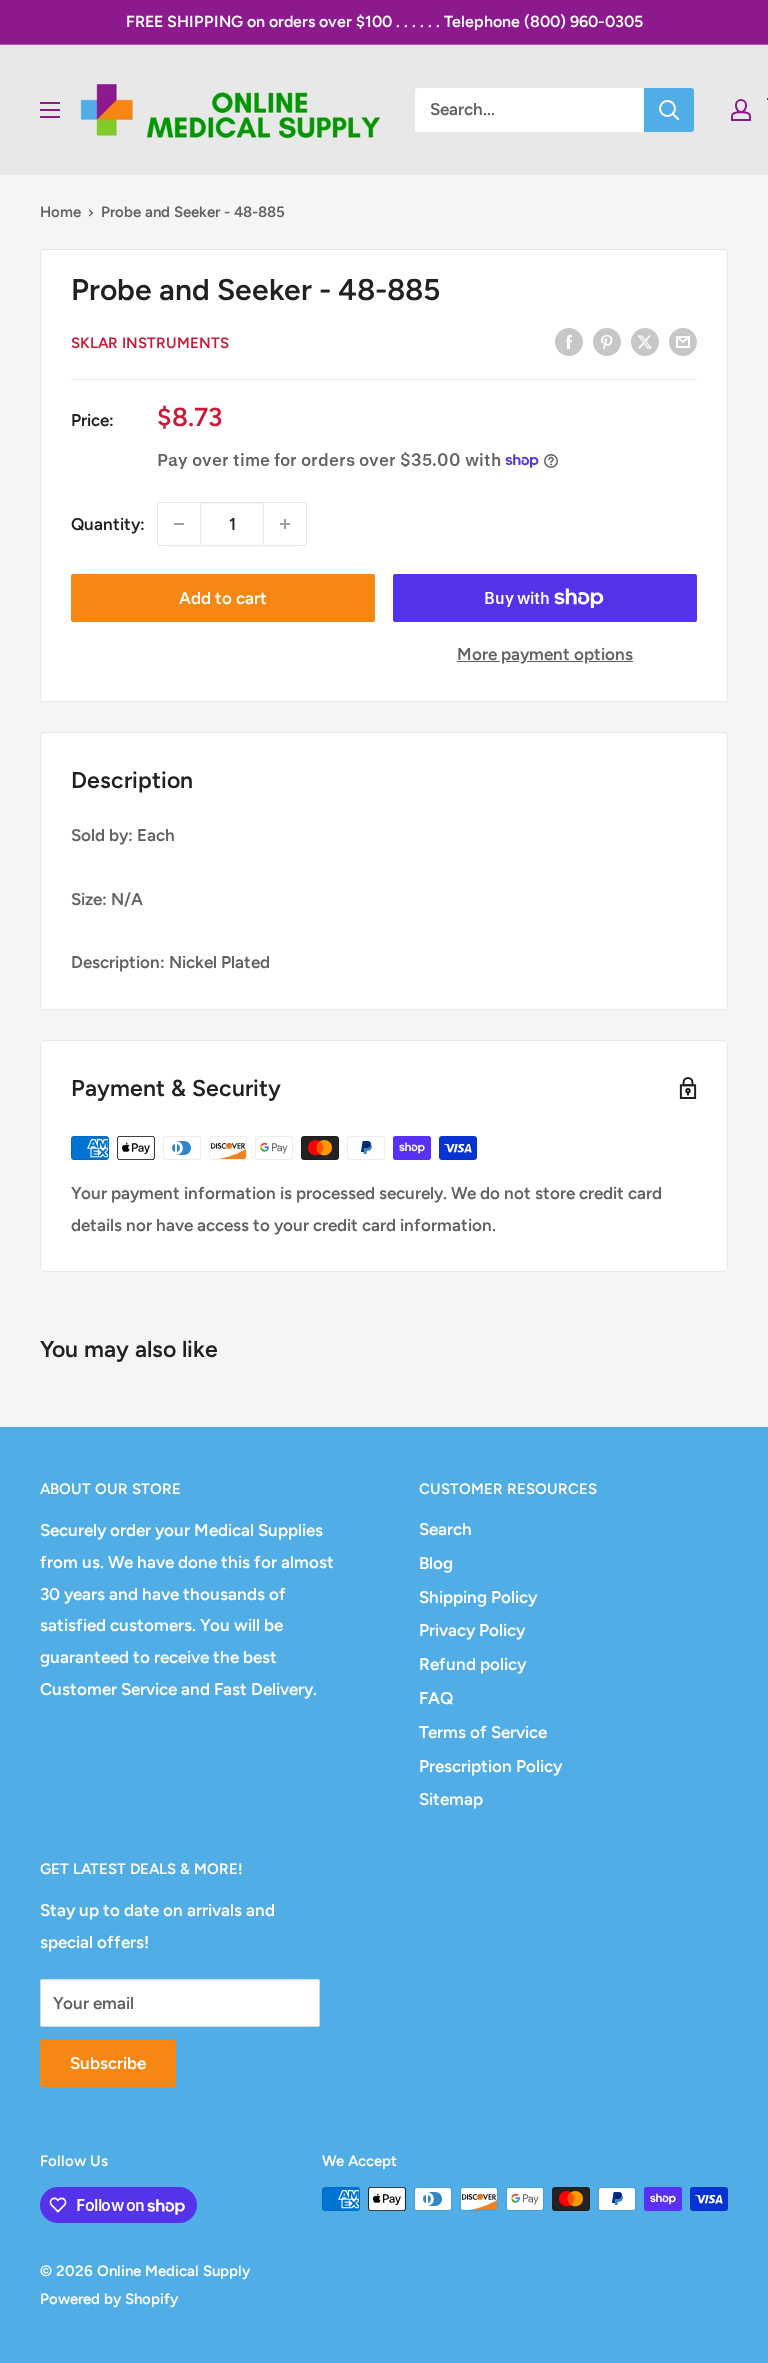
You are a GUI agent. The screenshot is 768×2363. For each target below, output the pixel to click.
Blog (436, 1563)
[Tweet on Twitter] (645, 341)
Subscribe (108, 2063)
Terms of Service (483, 1732)
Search (445, 1529)
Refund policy (472, 1664)
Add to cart (223, 598)
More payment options (545, 654)
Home (60, 212)
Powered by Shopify (109, 2299)
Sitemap (451, 1799)
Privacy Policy (472, 1630)
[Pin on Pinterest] (607, 341)
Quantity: (108, 524)
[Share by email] (683, 341)
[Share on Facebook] (569, 341)
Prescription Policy (490, 1766)
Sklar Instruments (150, 343)
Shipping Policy (478, 1597)
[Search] (669, 110)
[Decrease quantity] (179, 524)
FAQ (436, 1698)
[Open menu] (50, 110)
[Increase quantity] (285, 524)
